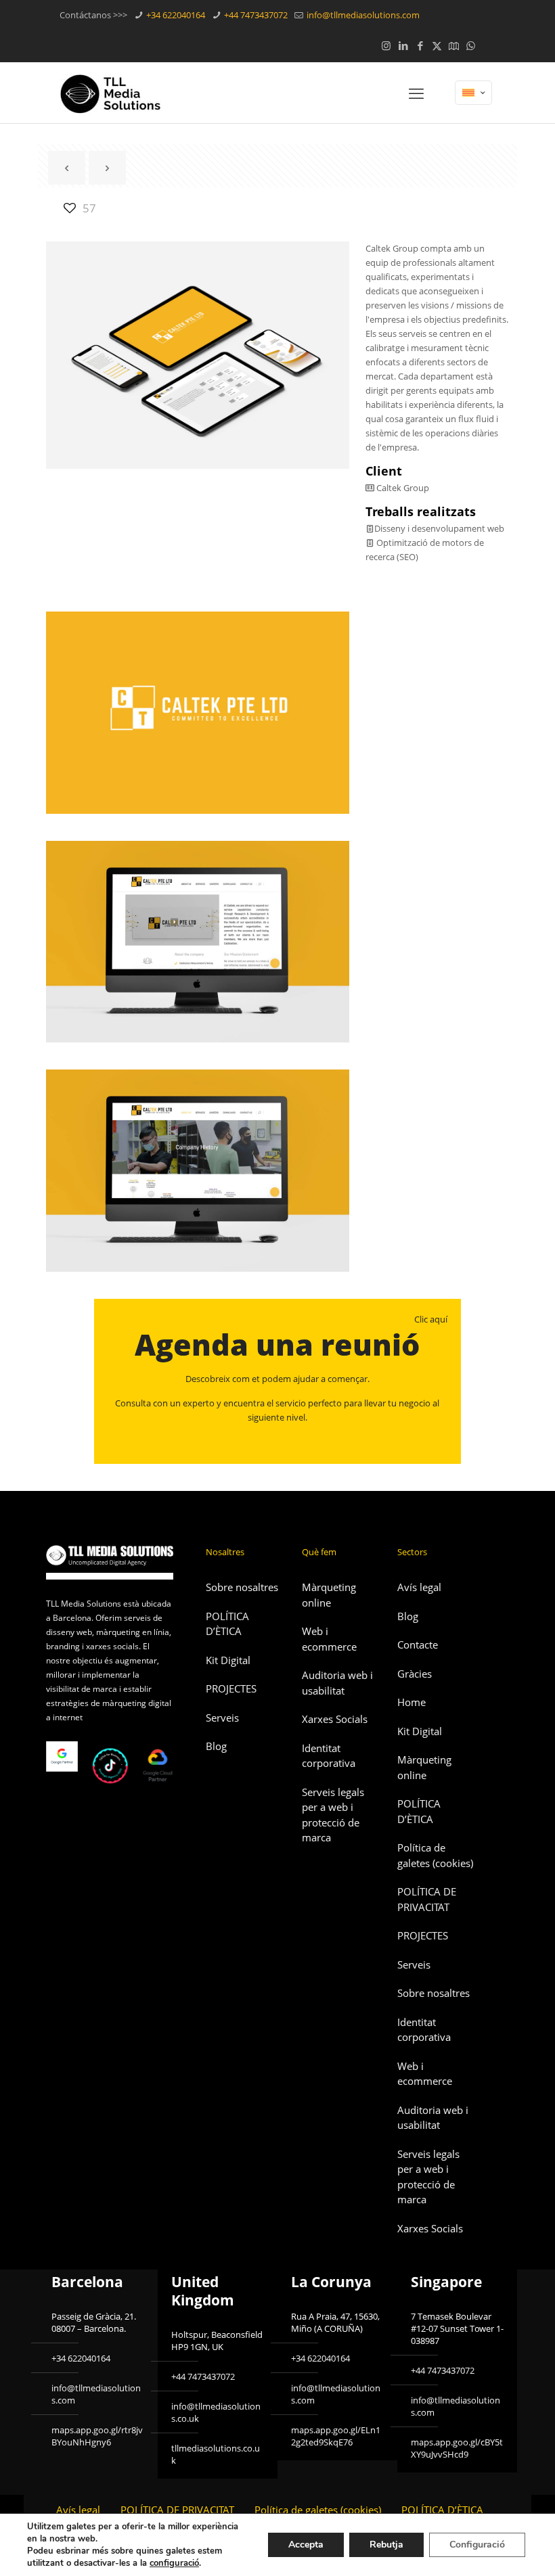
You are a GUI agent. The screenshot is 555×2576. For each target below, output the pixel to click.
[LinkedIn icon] (403, 45)
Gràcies (415, 1674)
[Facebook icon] (420, 45)
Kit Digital (228, 1660)
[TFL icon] (488, 45)
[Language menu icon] (473, 93)
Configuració (477, 2545)
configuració (174, 2563)
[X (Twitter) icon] (437, 45)
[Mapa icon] (454, 45)
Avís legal (419, 1587)
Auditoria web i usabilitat (337, 1683)
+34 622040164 (175, 15)
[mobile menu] (416, 93)
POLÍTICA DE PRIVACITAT (427, 1899)
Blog (216, 1746)
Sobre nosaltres (242, 1587)
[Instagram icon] (386, 45)
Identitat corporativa (329, 1756)
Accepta (306, 2545)
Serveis (222, 1718)
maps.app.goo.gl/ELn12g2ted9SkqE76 (336, 2436)
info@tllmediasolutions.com (362, 15)
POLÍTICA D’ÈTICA (227, 1624)
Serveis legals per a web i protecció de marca (333, 1815)
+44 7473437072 (255, 15)
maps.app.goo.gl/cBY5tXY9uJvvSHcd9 (457, 2448)
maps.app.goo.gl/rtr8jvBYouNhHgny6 (97, 2436)
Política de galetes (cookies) (435, 1855)
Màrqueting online (329, 1595)
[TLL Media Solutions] (110, 93)
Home (412, 1702)
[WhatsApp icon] (471, 45)
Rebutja (386, 2545)
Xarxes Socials (335, 1719)
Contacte (418, 1644)
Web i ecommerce (329, 1639)
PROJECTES (231, 1688)
